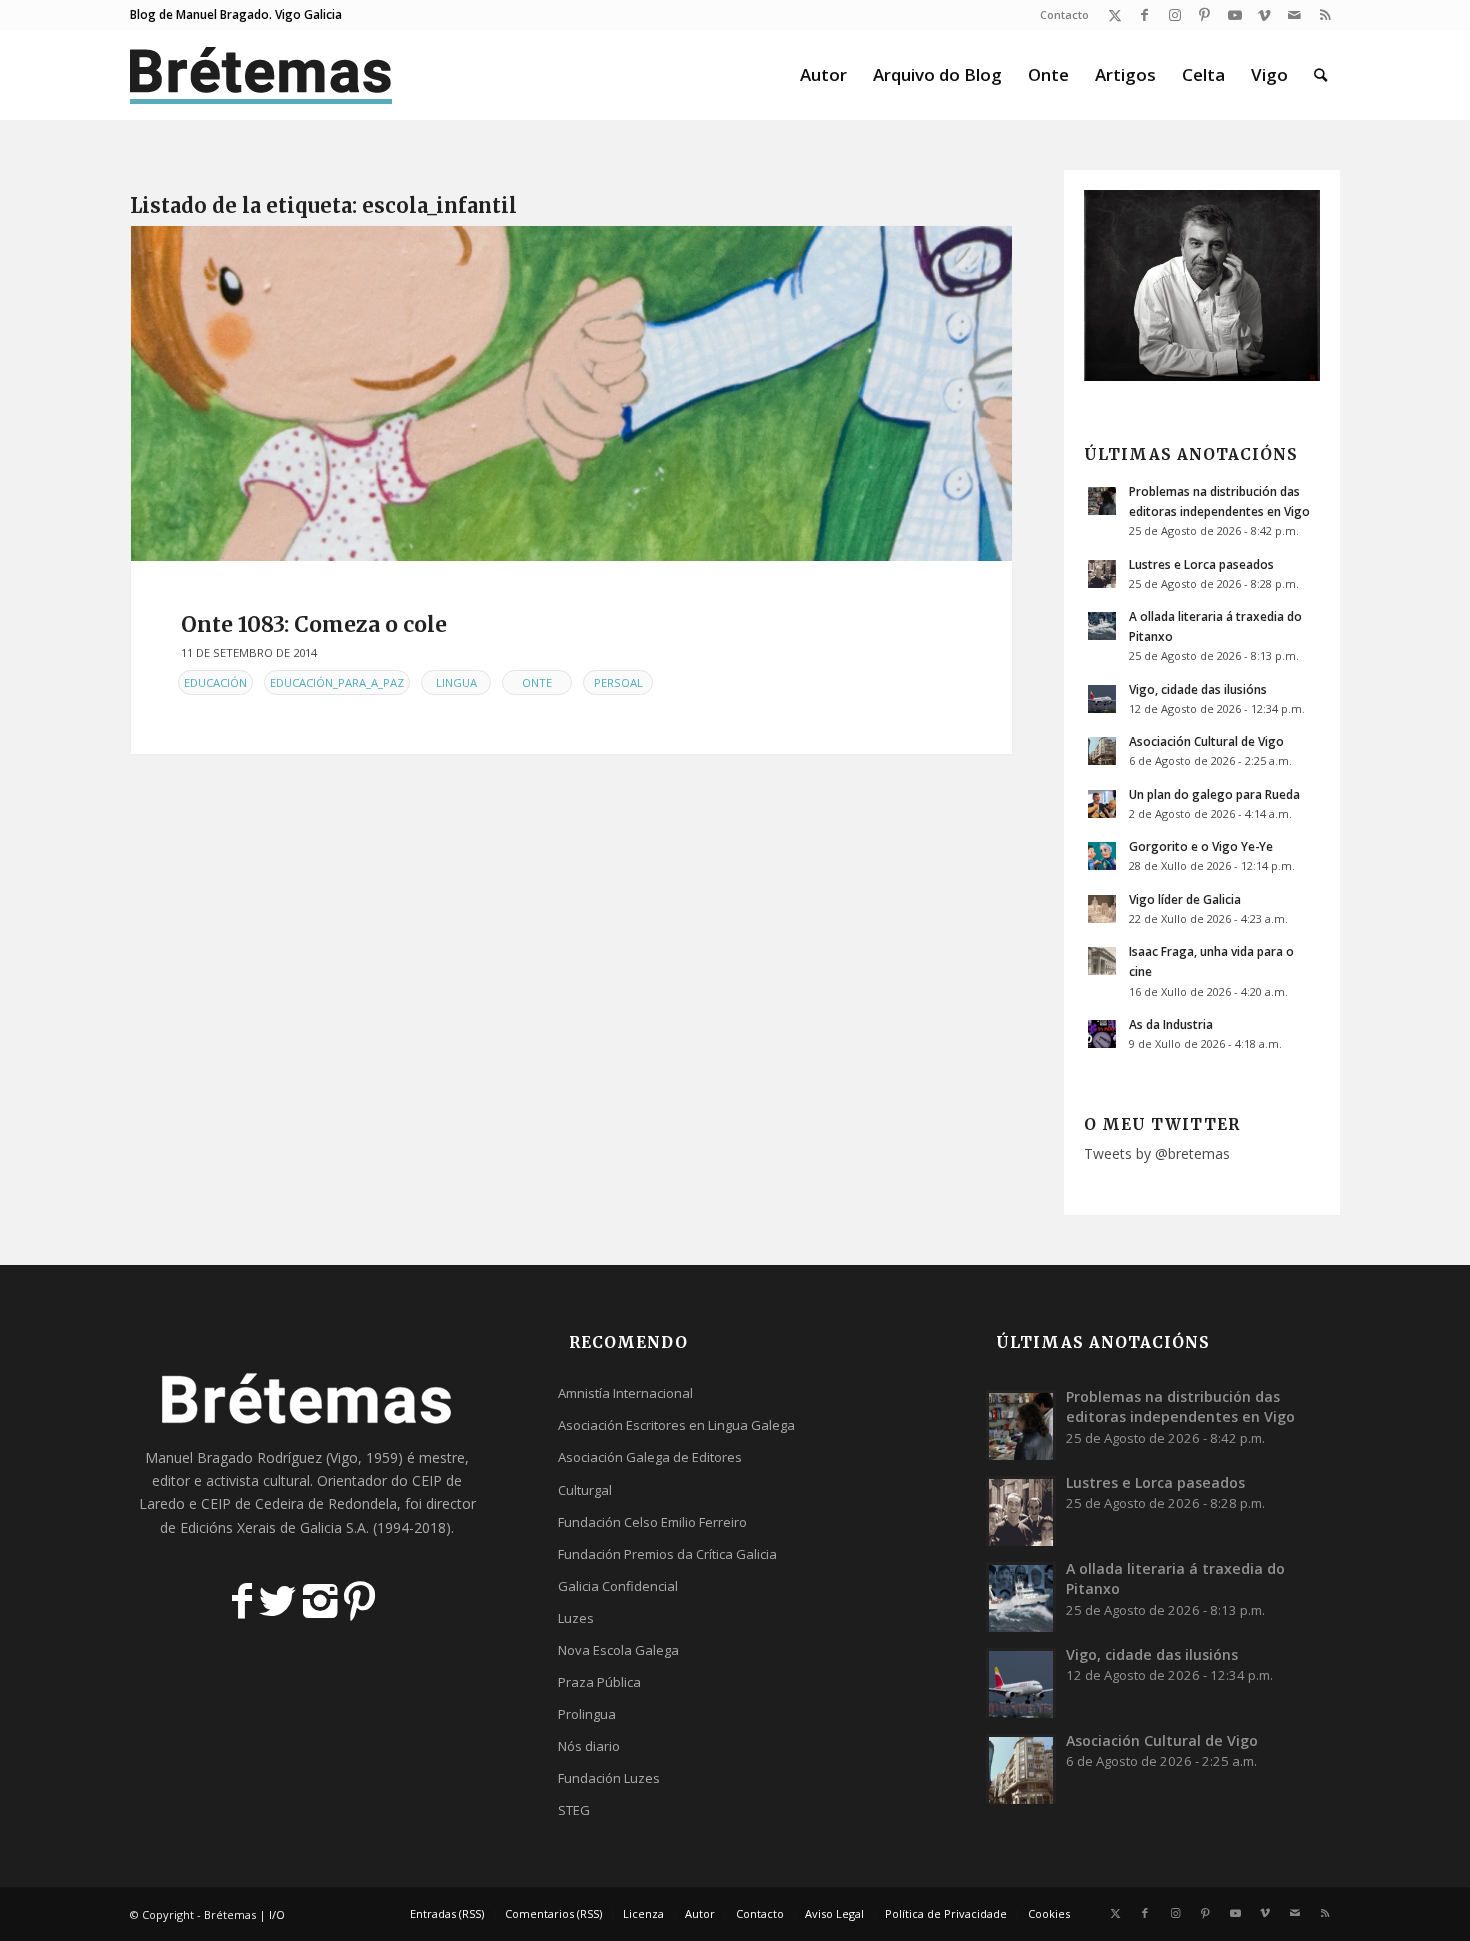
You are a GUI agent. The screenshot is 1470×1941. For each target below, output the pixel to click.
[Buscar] (1320, 75)
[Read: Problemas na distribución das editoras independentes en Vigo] (1102, 501)
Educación (215, 682)
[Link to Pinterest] (1204, 15)
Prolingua (587, 1714)
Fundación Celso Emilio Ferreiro (652, 1522)
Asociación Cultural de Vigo (1206, 741)
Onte (537, 682)
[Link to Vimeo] (1264, 15)
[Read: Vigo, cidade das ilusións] (1102, 699)
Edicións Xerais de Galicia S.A (273, 1527)
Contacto (1064, 14)
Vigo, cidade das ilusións (1198, 689)
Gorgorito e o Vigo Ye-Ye (1201, 846)
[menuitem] (1059, 15)
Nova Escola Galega (618, 1650)
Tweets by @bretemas (1157, 1153)
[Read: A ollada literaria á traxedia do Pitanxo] (1102, 626)
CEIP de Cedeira (252, 1503)
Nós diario (589, 1746)
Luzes (576, 1618)
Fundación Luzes (609, 1778)
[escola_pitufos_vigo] (571, 393)
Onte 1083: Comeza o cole (314, 624)
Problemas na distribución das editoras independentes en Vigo (1180, 1406)
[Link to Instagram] (1174, 15)
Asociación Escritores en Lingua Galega (676, 1425)
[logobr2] (261, 75)
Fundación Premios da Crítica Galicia (667, 1554)
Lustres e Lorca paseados (1201, 564)
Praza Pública (599, 1682)
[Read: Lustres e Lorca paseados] (1102, 574)
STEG (574, 1810)
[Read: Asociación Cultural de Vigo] (1102, 751)
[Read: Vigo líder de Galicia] (1102, 909)
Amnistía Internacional (625, 1393)
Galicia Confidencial (618, 1586)
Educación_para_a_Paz (337, 682)
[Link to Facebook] (1144, 15)
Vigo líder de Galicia (1185, 899)
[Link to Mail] (1294, 15)
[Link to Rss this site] (1325, 15)
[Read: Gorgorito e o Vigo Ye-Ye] (1102, 856)
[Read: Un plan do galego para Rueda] (1102, 804)
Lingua (456, 682)
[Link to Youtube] (1234, 15)
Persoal (618, 682)
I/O (277, 1914)
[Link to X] (1114, 15)
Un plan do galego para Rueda (1214, 794)
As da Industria (1171, 1024)
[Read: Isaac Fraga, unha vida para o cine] (1102, 961)
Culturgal (585, 1490)
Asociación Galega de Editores (650, 1457)
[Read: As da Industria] (1102, 1034)
